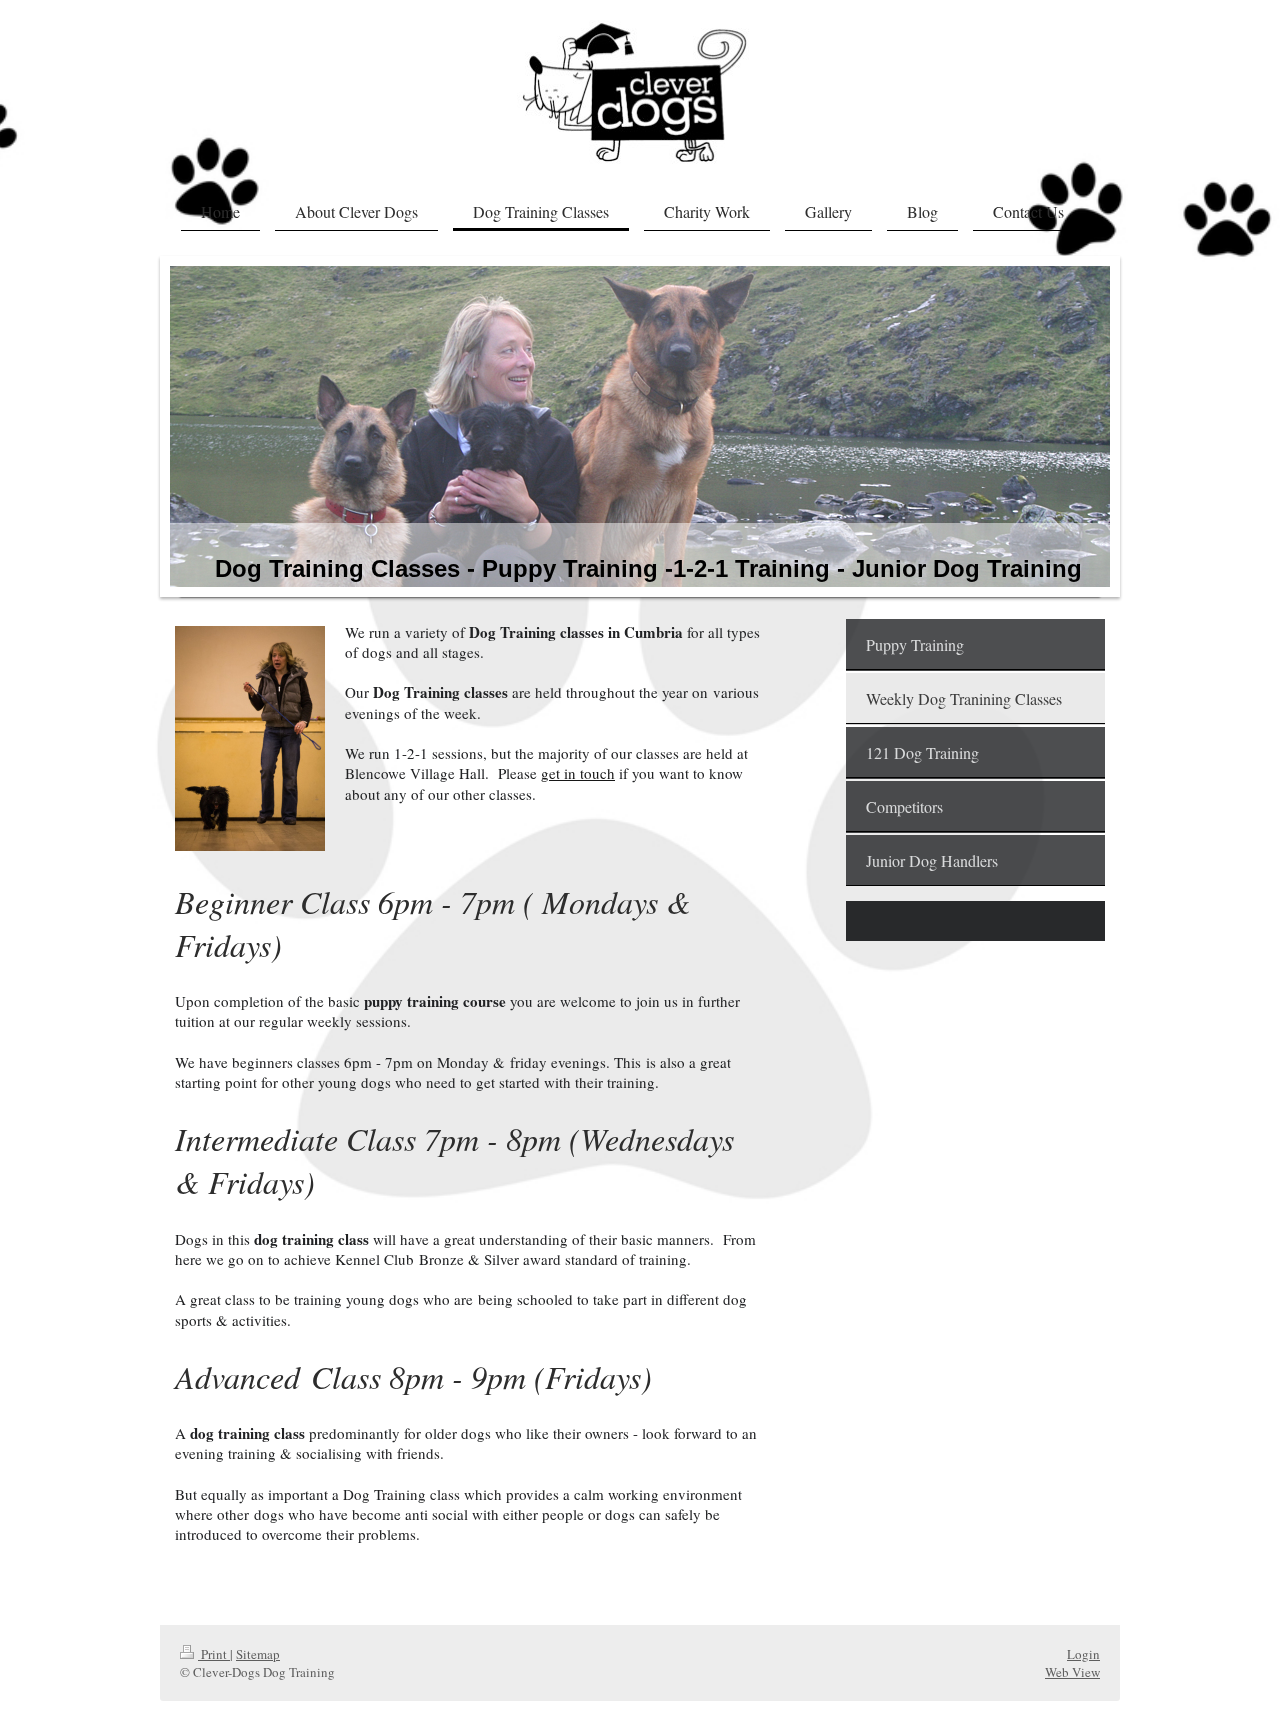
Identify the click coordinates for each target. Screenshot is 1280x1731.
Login (1083, 1654)
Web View (1072, 1672)
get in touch (578, 773)
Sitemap (258, 1654)
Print (214, 1654)
